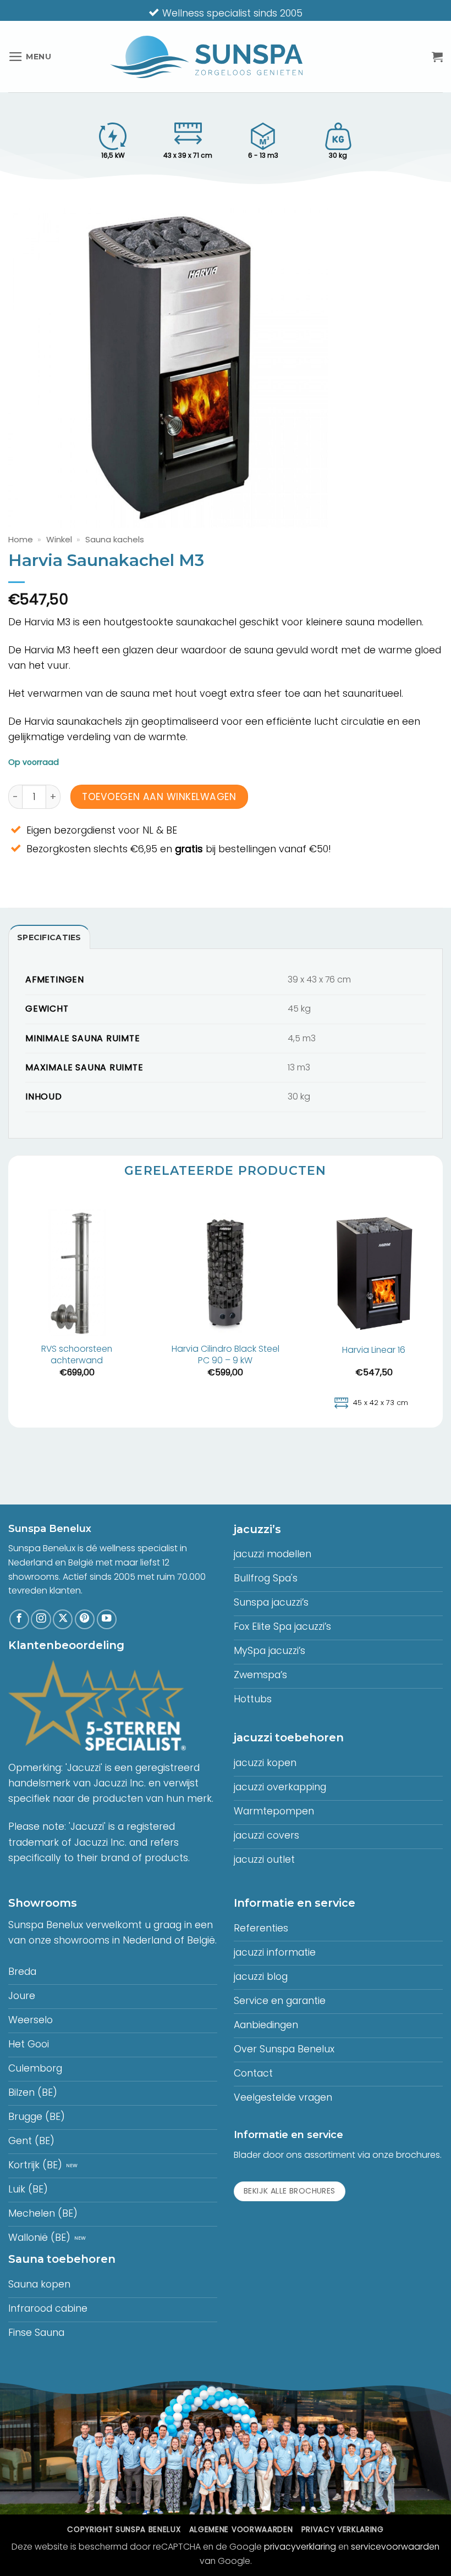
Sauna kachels (115, 539)
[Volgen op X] (63, 1619)
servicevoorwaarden (395, 2547)
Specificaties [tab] (49, 937)
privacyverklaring (300, 2547)
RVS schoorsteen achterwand (77, 1355)
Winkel (59, 539)
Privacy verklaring (343, 2530)
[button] (30, 57)
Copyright (124, 2530)
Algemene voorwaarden (241, 2530)
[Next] (442, 1310)
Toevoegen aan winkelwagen (159, 797)
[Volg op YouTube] (107, 1619)
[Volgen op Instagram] (41, 1619)
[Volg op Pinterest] (85, 1619)
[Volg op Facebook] (19, 1619)
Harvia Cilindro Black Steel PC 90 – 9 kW (226, 1355)
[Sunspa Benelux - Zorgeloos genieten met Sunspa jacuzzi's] (206, 57)
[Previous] (9, 1310)
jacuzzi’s (257, 1529)
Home (21, 539)
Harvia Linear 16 (374, 1350)
